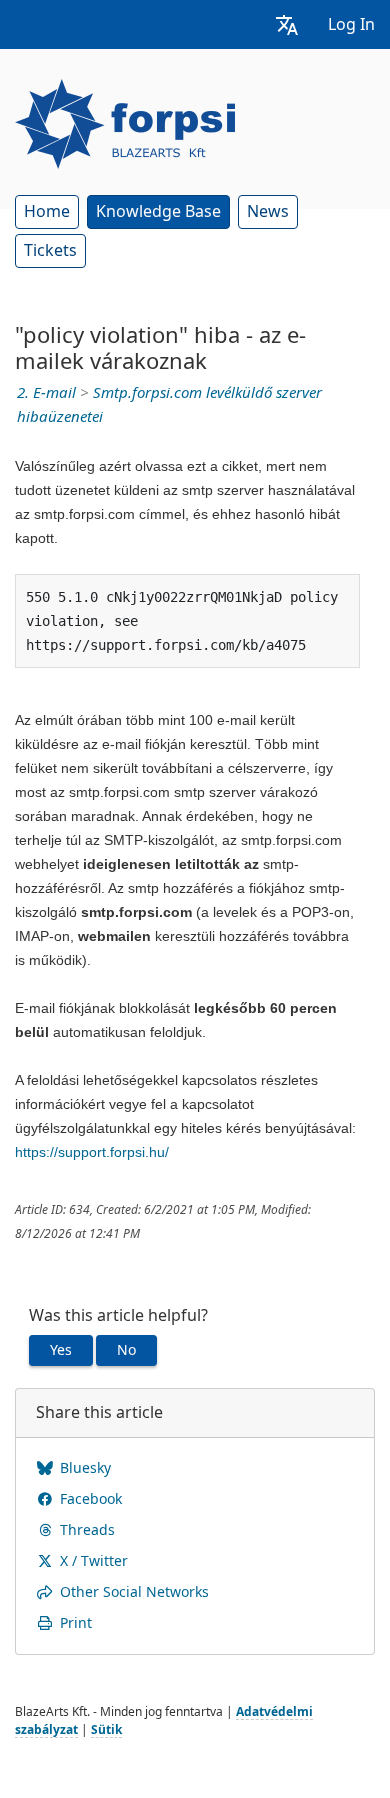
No (126, 1350)
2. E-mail (46, 393)
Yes (61, 1350)
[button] (287, 24)
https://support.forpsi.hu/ (92, 1152)
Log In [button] (351, 24)
